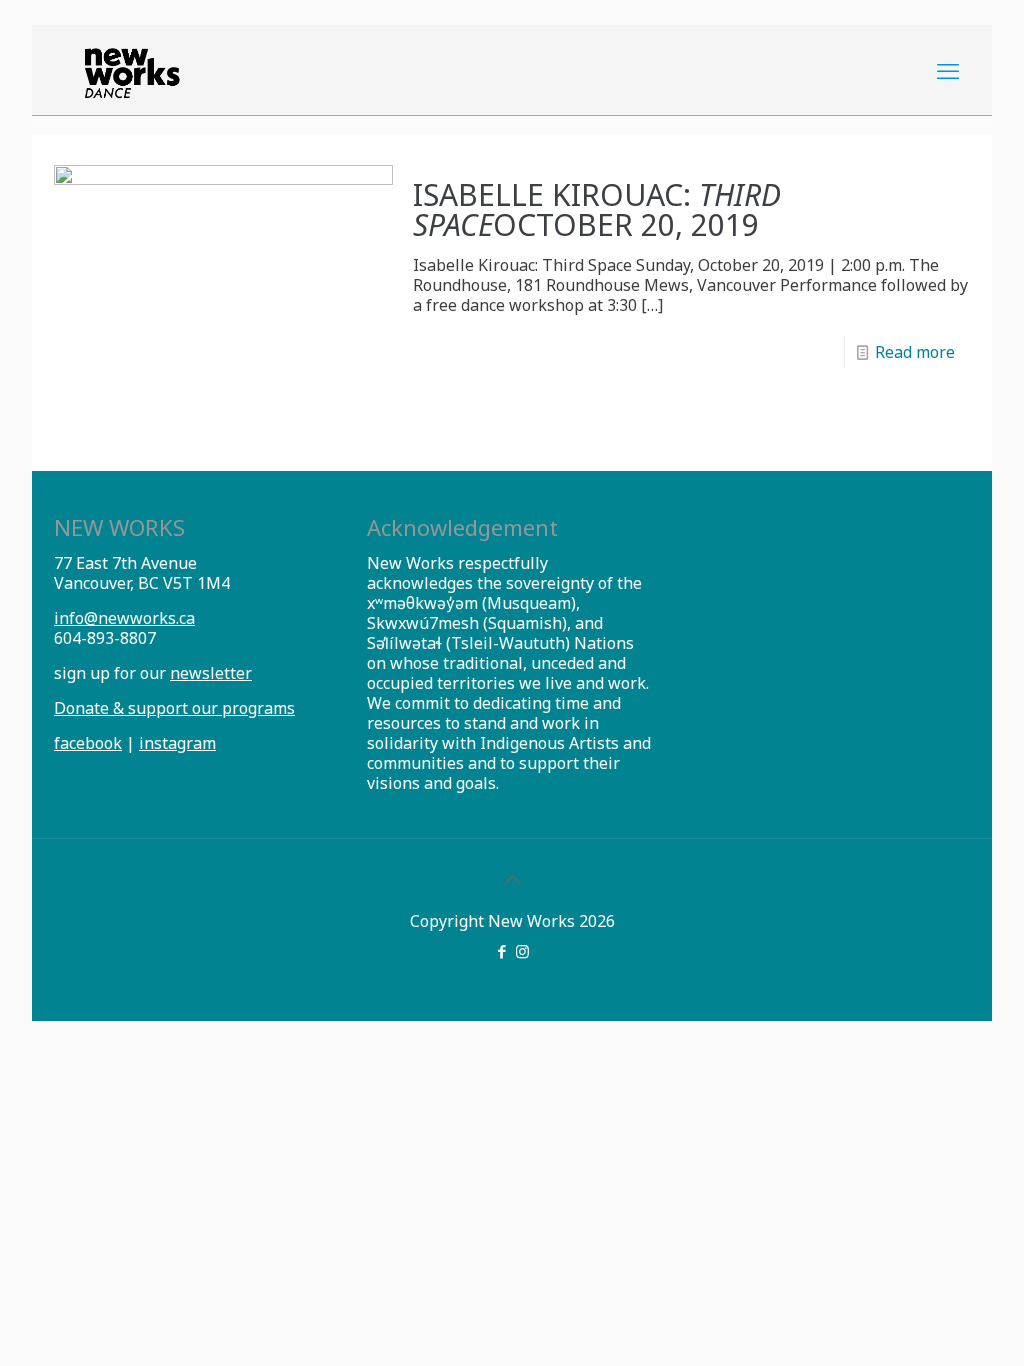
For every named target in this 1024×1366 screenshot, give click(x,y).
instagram (177, 743)
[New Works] (132, 70)
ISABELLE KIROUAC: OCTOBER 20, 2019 (597, 209)
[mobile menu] (948, 70)
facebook (88, 743)
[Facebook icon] (501, 951)
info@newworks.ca (124, 618)
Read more (915, 352)
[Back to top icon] (512, 880)
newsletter (211, 673)
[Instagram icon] (522, 951)
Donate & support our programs (174, 708)
